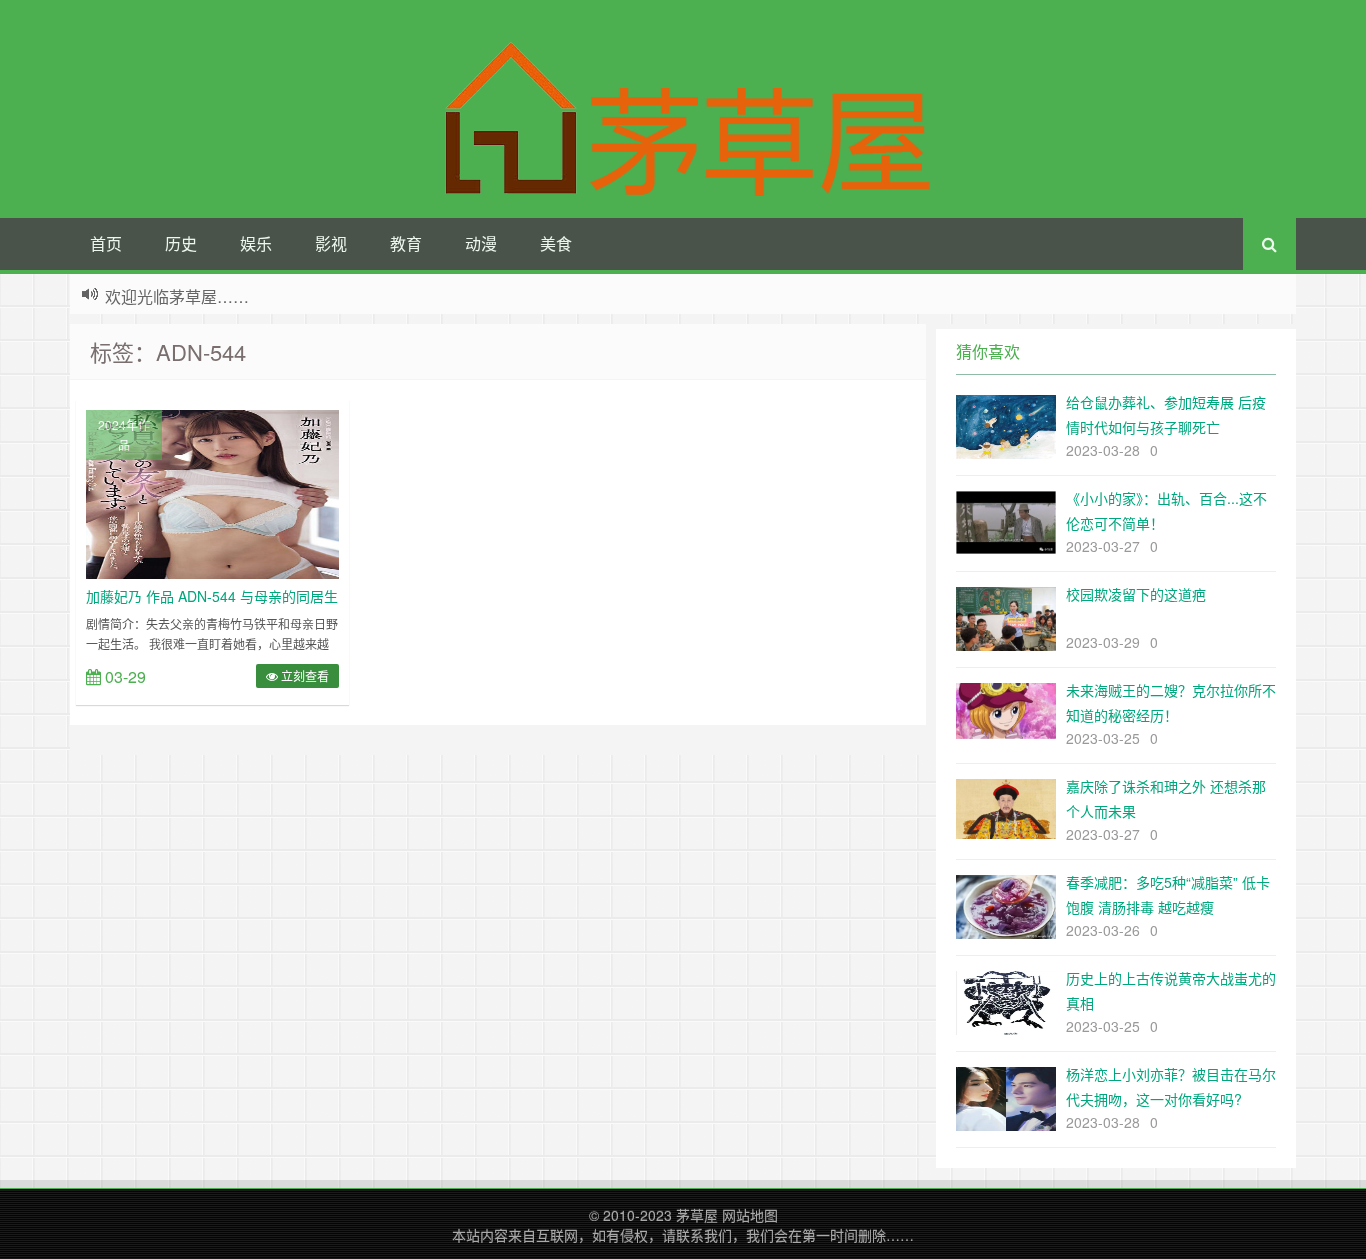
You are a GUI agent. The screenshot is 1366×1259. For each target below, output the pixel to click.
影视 (331, 243)
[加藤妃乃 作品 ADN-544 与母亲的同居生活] (212, 492)
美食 (556, 243)
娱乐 (256, 243)
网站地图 (750, 1215)
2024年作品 (124, 434)
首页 (106, 243)
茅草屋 (697, 1215)
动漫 (481, 243)
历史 (181, 243)
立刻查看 (303, 675)
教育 (406, 243)
